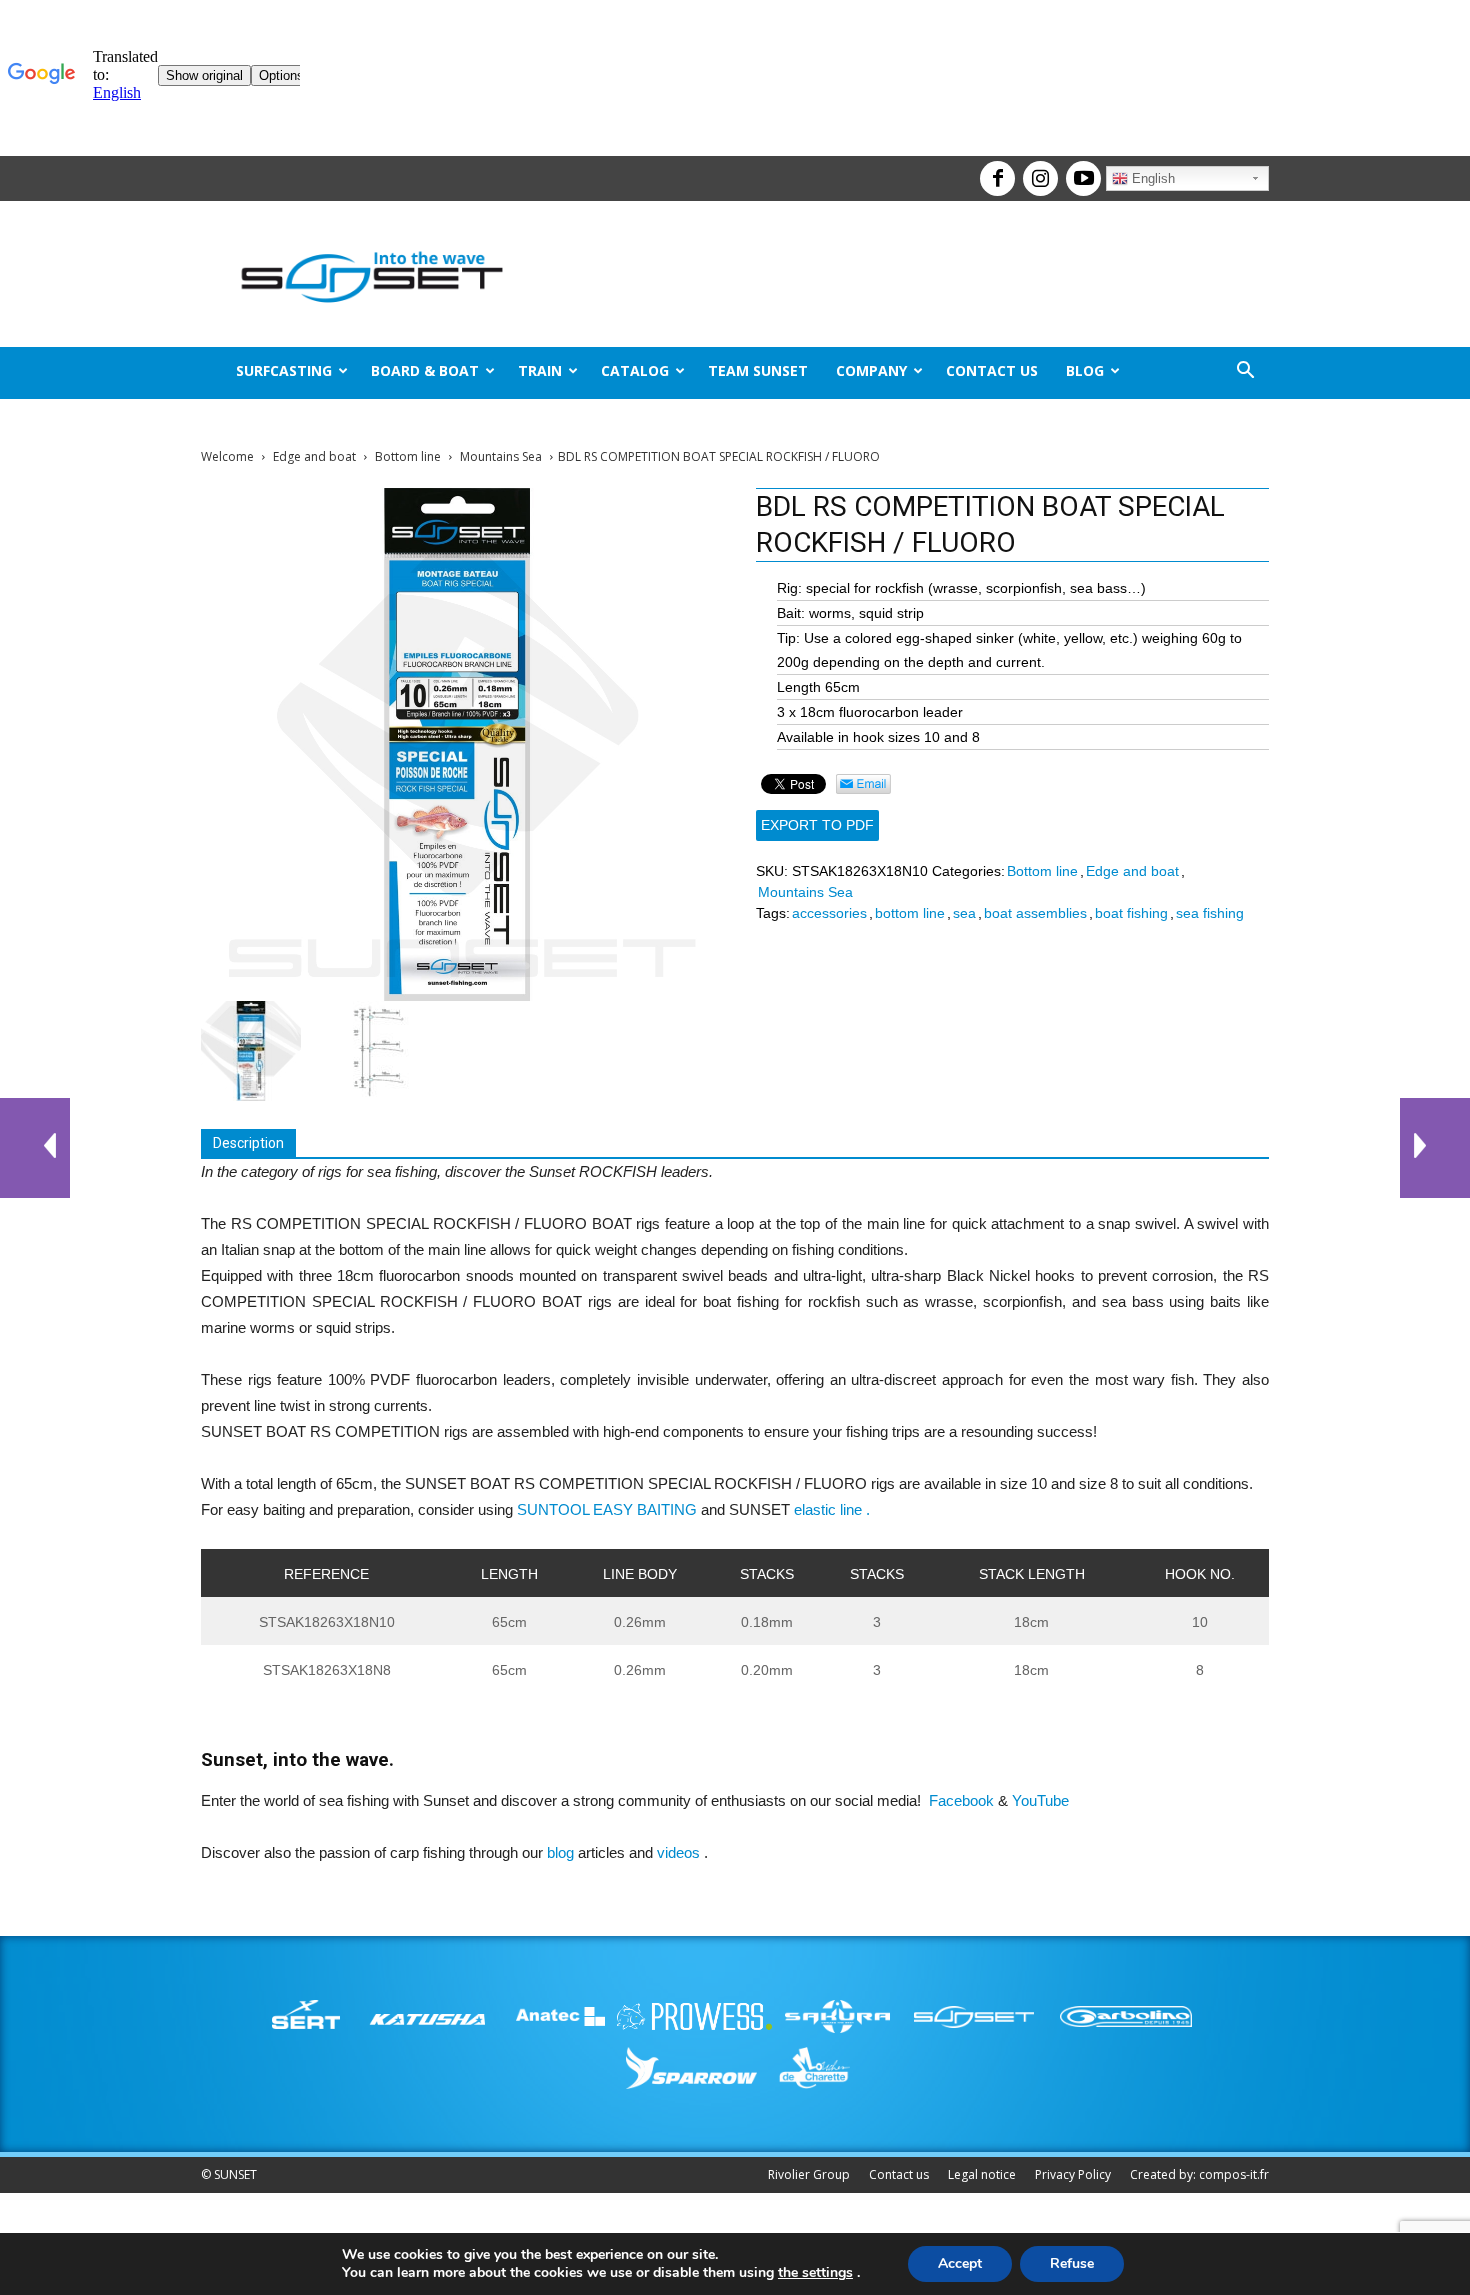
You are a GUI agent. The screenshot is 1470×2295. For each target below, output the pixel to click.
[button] (1245, 372)
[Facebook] (995, 170)
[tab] (248, 1144)
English (1151, 178)
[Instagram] (1038, 170)
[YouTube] (1081, 170)
